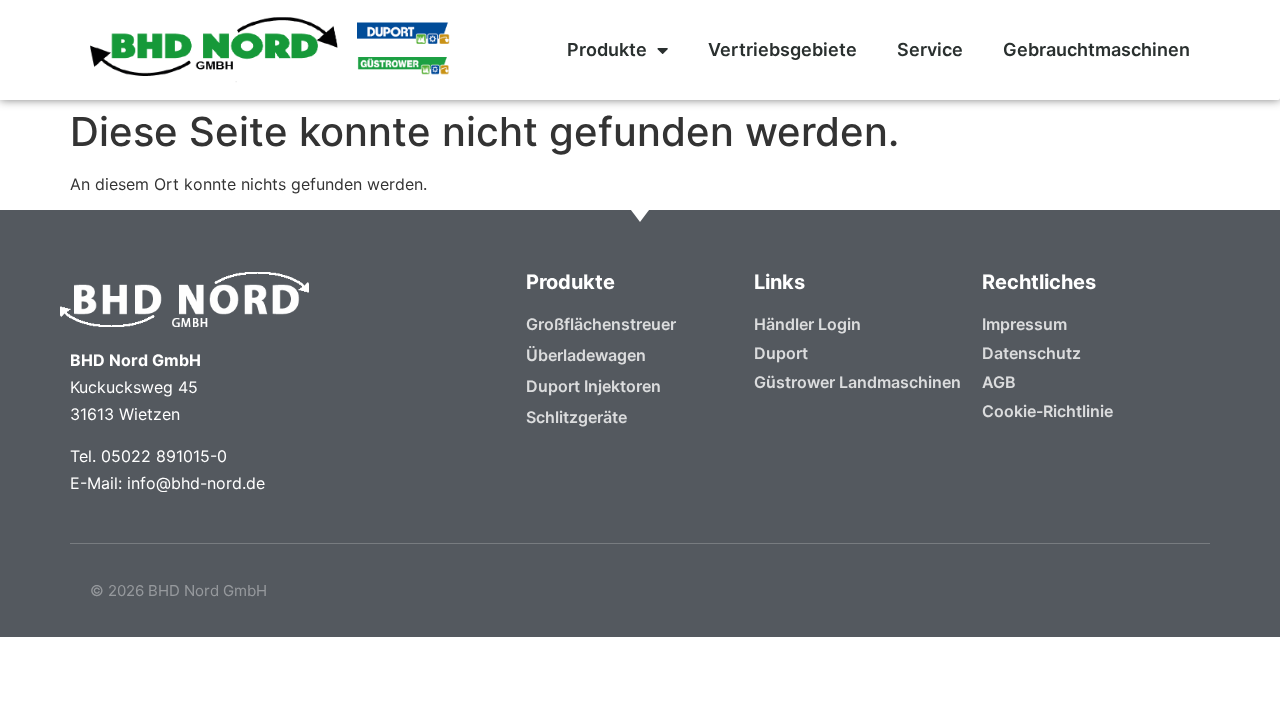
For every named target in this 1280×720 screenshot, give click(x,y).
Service (930, 49)
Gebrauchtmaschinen (1096, 49)
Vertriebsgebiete (782, 49)
